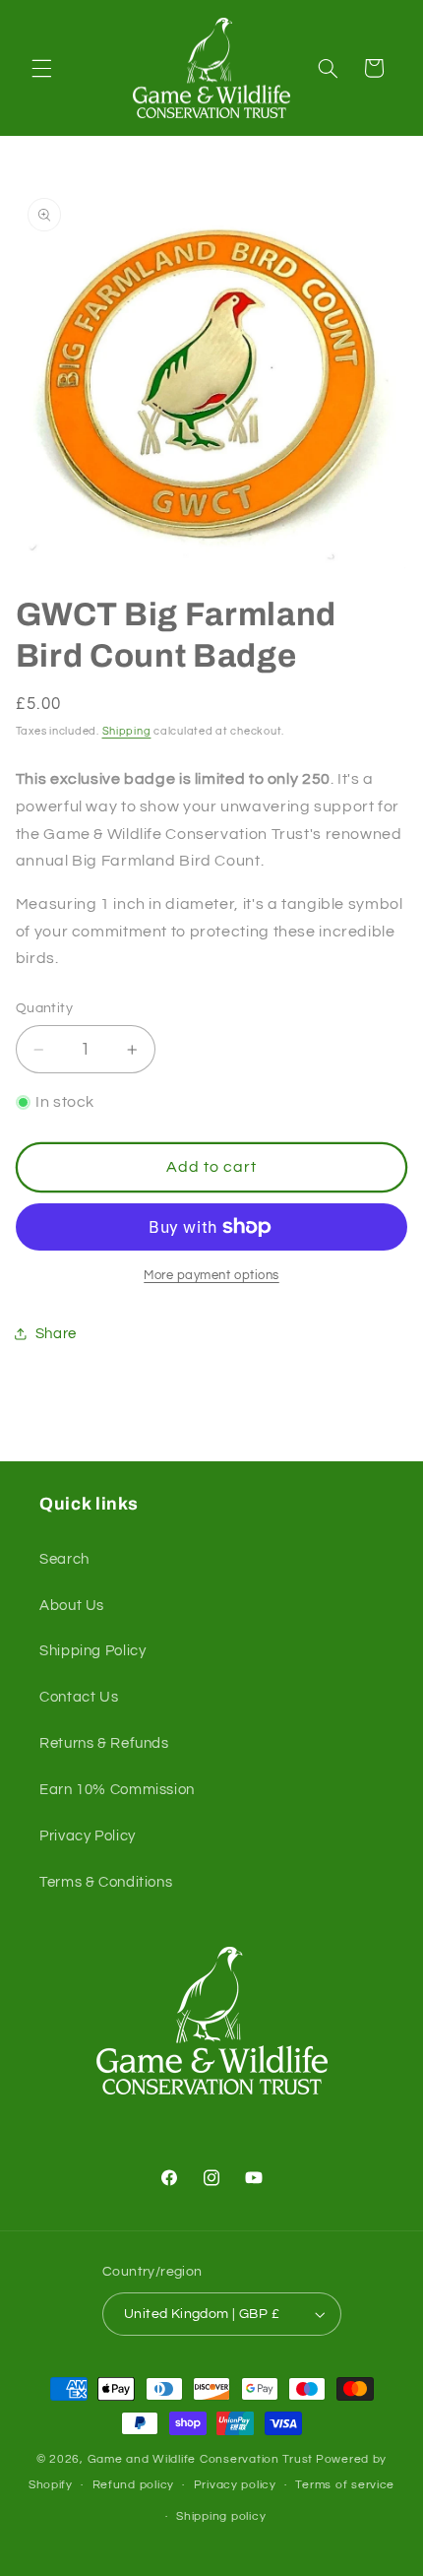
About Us (72, 1606)
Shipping (127, 731)
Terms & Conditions (106, 1882)
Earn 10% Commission (117, 1790)
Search (64, 1559)
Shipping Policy (92, 1651)
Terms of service (345, 2485)
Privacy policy (235, 2485)
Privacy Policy (88, 1836)
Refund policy (134, 2485)
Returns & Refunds (104, 1743)
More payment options (211, 1276)
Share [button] (56, 1334)
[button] (41, 68)
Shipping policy (221, 2516)
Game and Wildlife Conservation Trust (200, 2459)
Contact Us (79, 1697)
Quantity (44, 1008)
